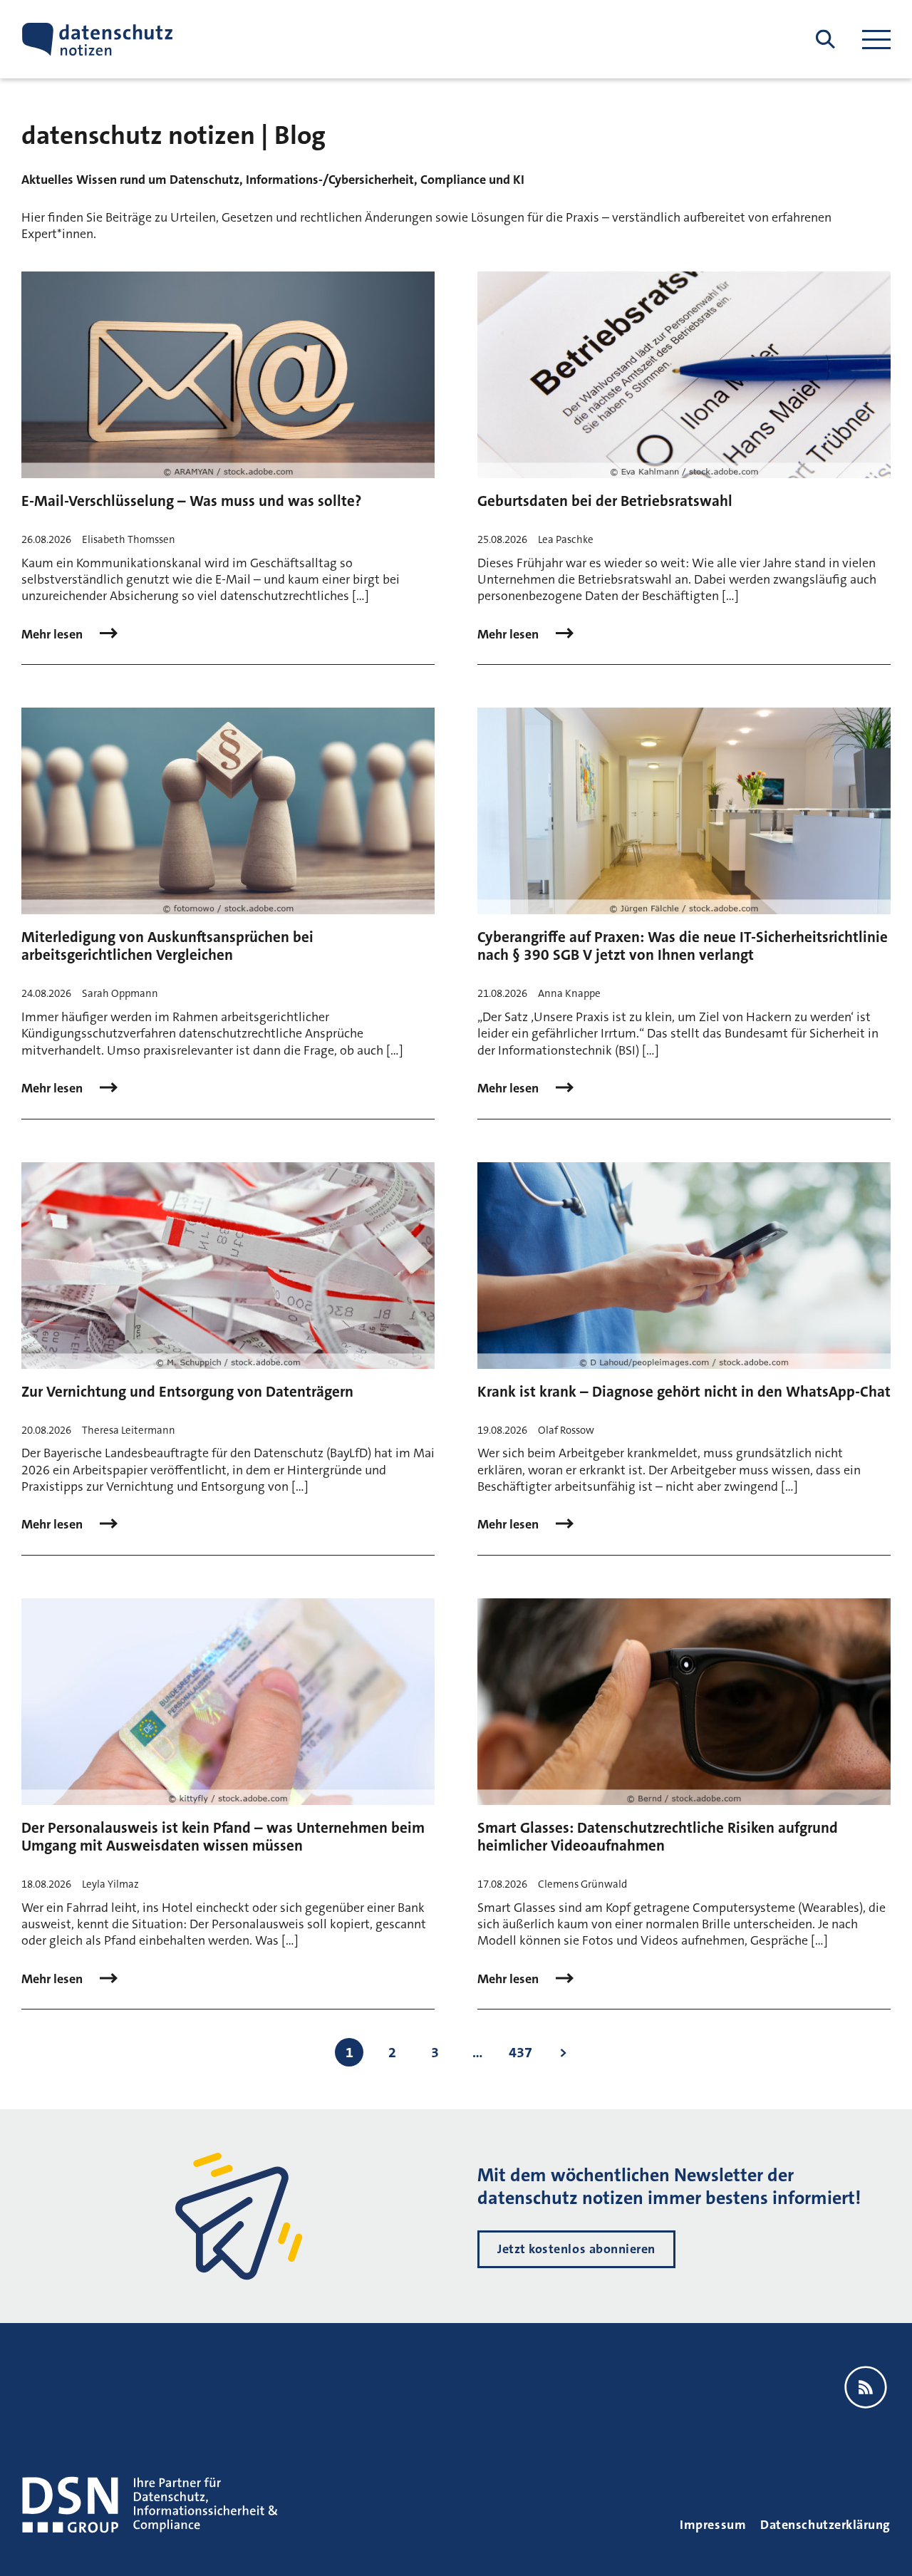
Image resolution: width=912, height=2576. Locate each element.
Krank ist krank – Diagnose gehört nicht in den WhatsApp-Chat (684, 1392)
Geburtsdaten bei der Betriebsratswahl (605, 501)
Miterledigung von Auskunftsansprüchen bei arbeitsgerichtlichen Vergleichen (167, 946)
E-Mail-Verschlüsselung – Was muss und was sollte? (191, 501)
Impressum (713, 2525)
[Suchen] (825, 40)
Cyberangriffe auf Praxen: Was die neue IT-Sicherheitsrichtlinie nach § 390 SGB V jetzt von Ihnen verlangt (683, 946)
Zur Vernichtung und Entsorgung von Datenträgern (187, 1392)
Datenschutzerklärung (825, 2525)
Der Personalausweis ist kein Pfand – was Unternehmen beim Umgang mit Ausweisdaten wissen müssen (223, 1837)
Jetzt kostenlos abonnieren (576, 2249)
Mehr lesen (53, 635)
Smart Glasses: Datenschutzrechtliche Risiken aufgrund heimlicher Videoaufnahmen (658, 1837)
